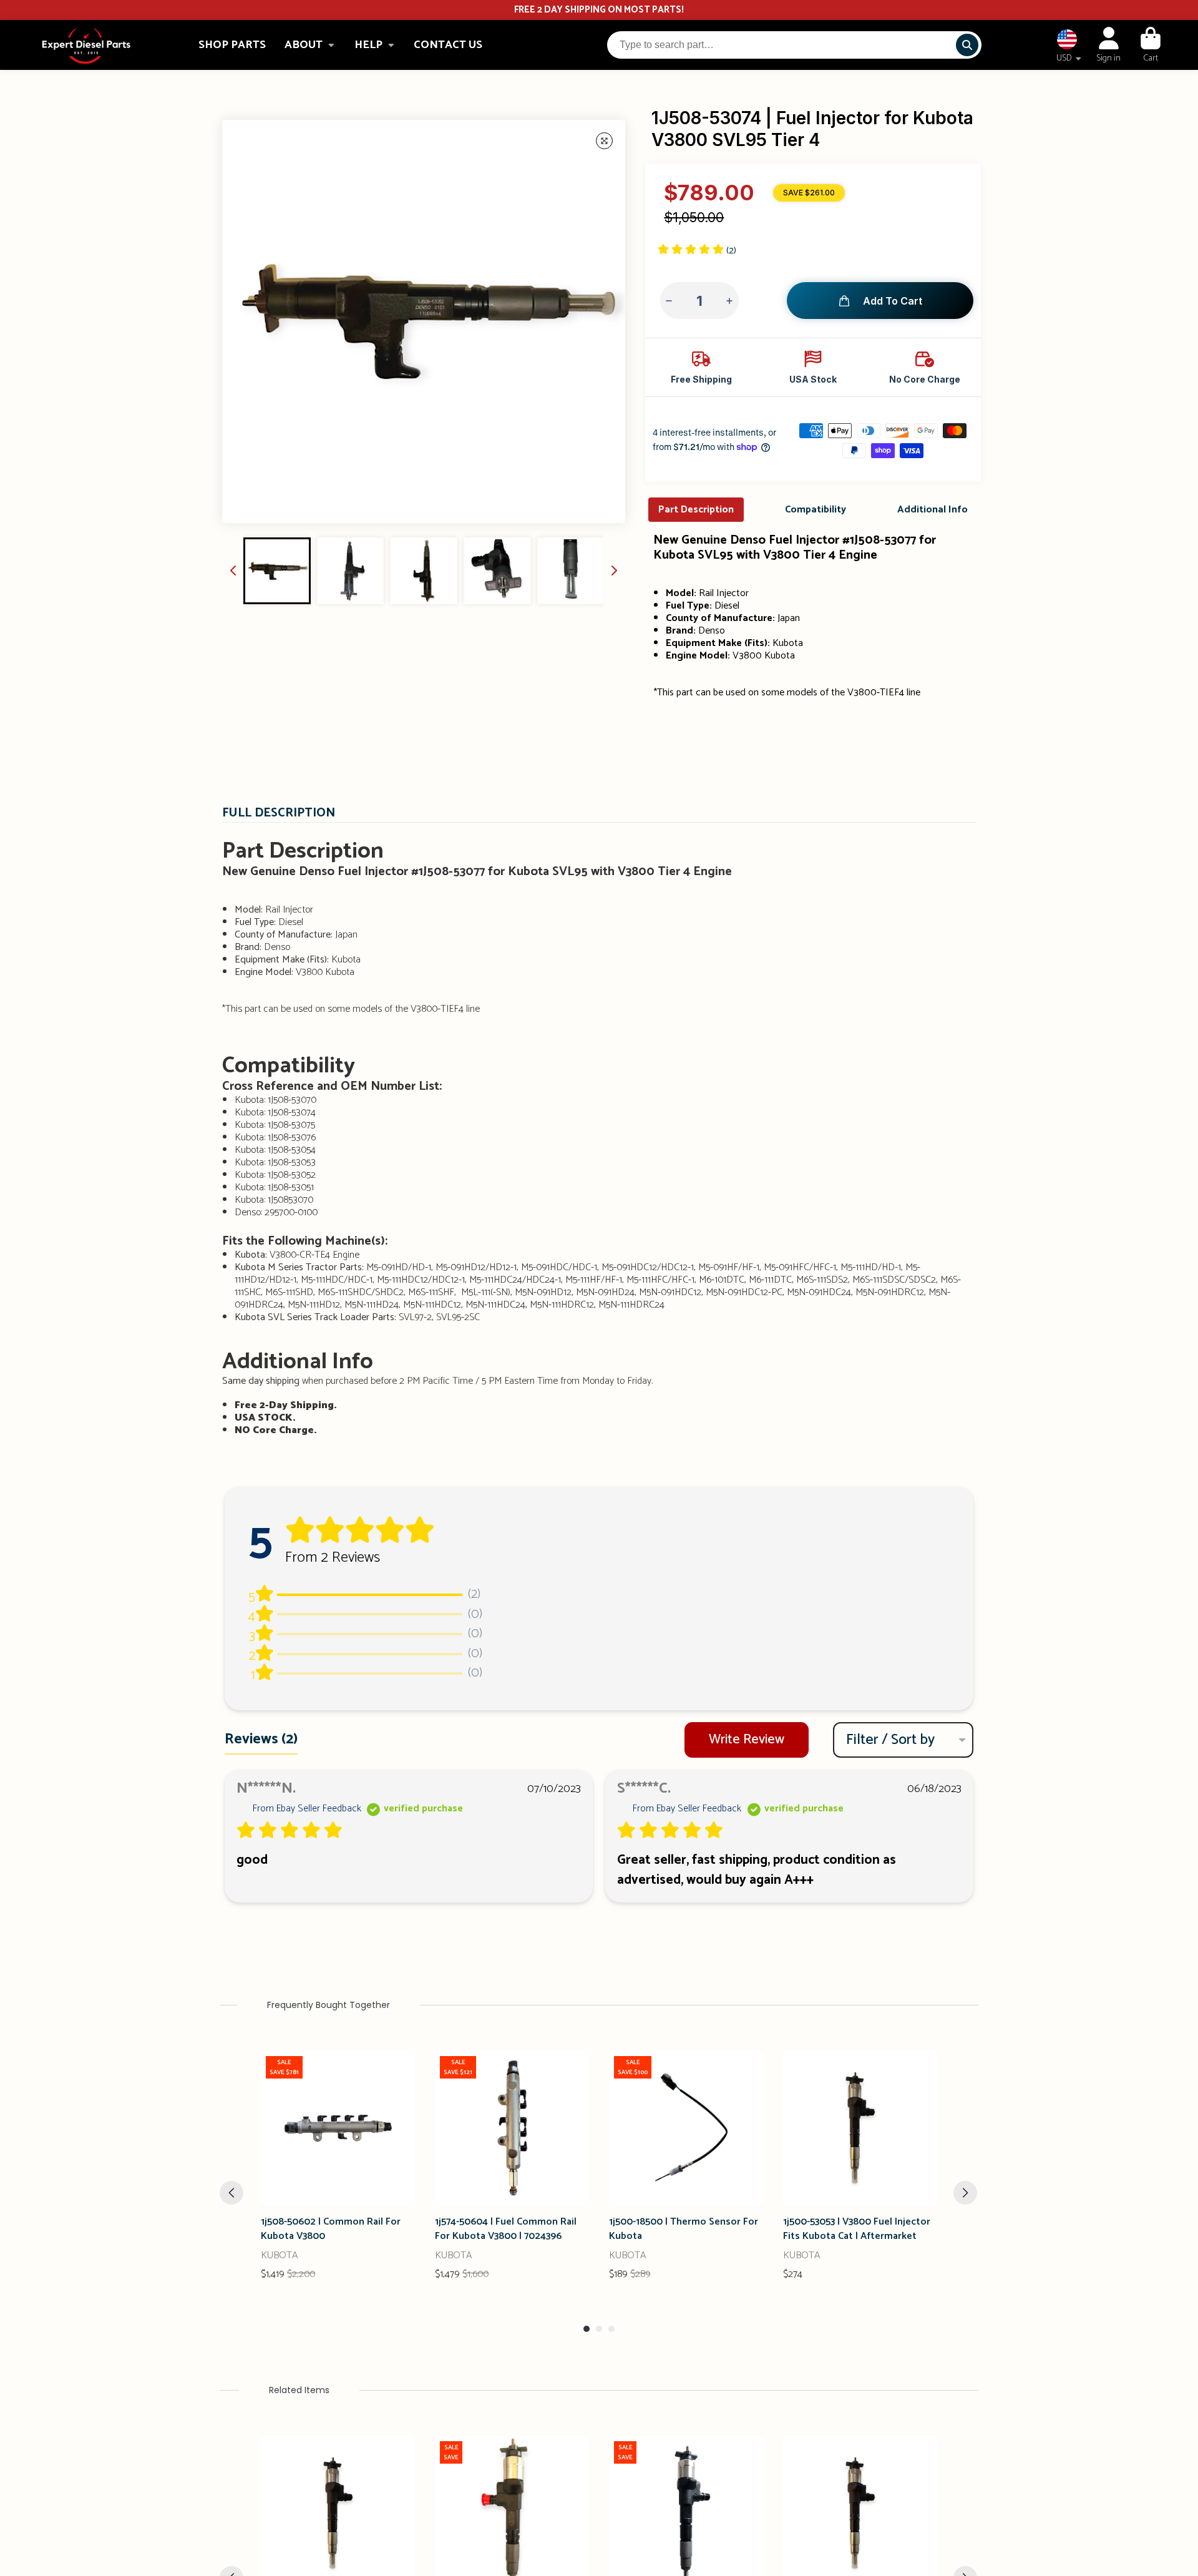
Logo (86, 45)
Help (368, 45)
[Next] (965, 2193)
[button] (697, 251)
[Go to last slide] (233, 571)
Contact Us (448, 45)
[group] (277, 571)
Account (1108, 45)
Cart (1151, 45)
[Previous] (231, 2193)
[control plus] (728, 301)
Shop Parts (232, 45)
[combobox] (794, 45)
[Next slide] (614, 571)
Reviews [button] (261, 1739)
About (304, 45)
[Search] (967, 45)
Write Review (747, 1740)
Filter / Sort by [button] (890, 1740)
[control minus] (670, 301)
